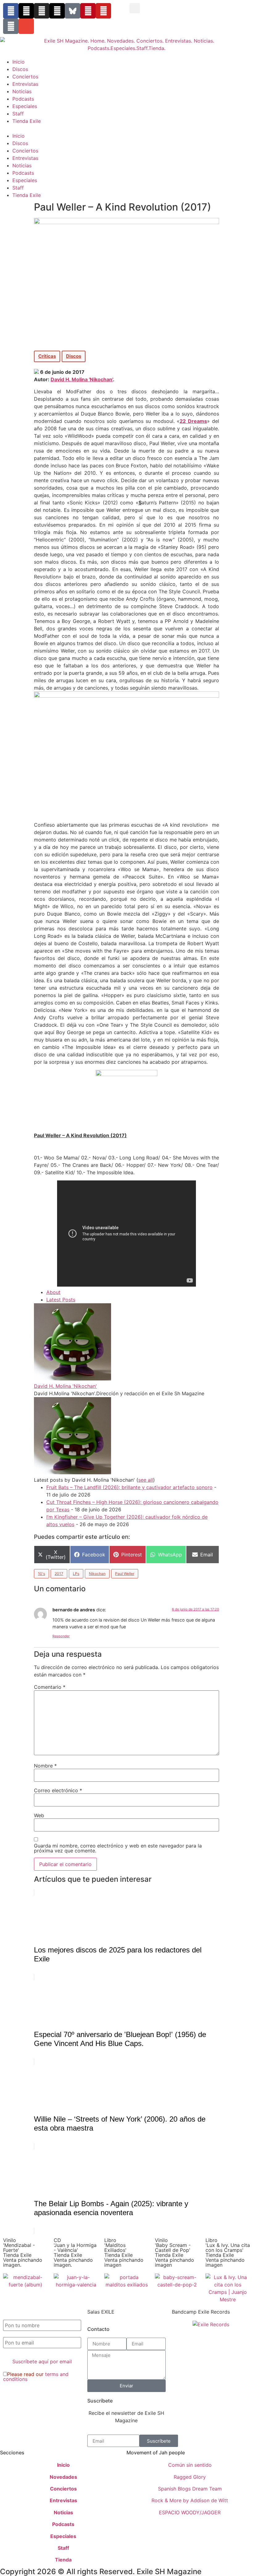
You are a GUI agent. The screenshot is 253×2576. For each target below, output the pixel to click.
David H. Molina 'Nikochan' (82, 379)
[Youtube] (103, 11)
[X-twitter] (26, 11)
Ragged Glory (190, 2477)
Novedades (63, 2477)
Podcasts (23, 99)
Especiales (25, 106)
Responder (61, 1636)
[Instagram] (42, 11)
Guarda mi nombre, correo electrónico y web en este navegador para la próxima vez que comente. (118, 1848)
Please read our (36, 2377)
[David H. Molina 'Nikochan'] (73, 1379)
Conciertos (25, 77)
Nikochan (97, 1574)
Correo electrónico (58, 1790)
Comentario (50, 1687)
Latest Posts (61, 1300)
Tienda (63, 2560)
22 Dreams (193, 421)
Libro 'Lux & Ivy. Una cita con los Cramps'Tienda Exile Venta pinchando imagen (228, 2252)
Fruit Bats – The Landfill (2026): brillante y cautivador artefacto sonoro (129, 1487)
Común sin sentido (190, 2465)
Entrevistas (25, 84)
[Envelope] (26, 26)
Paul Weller (125, 1574)
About (53, 1292)
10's (41, 1574)
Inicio (19, 62)
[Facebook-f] (11, 11)
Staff (18, 114)
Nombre (45, 1766)
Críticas (47, 356)
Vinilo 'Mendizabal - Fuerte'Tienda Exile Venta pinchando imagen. (23, 2252)
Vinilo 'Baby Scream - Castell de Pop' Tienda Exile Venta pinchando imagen (174, 2252)
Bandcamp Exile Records (201, 2312)
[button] (135, 8)
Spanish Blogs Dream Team (190, 2489)
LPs (76, 1574)
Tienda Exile (27, 121)
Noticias (22, 91)
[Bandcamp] (11, 26)
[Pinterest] (88, 11)
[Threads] (57, 11)
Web (39, 1815)
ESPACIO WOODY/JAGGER (190, 2512)
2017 (59, 1574)
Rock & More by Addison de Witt (190, 2500)
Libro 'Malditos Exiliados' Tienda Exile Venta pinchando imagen (124, 2252)
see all (146, 1480)
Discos (20, 69)
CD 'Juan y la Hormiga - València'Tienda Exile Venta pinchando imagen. (75, 2252)
